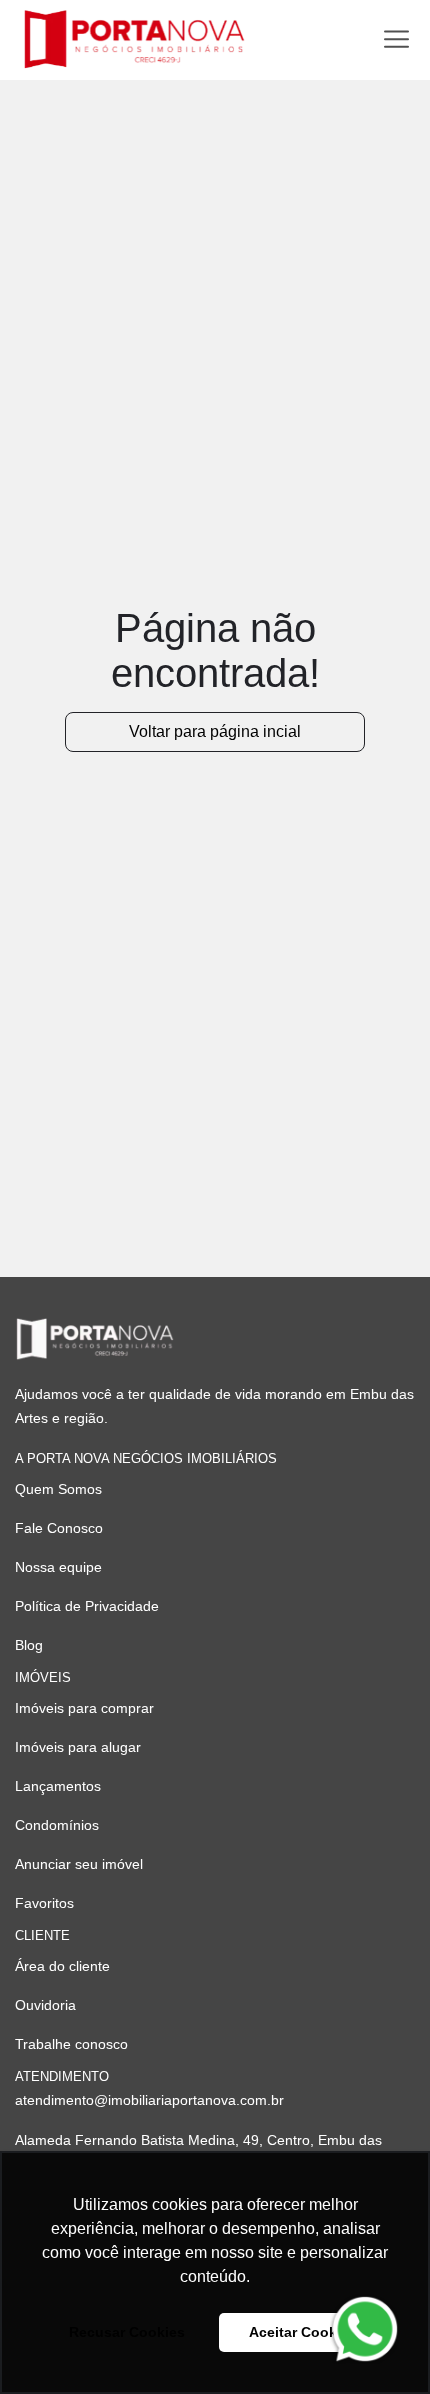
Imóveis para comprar (84, 1708)
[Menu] (396, 39)
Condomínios (57, 1825)
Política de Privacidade (87, 1606)
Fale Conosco (59, 1528)
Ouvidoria (45, 2005)
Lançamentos (58, 1786)
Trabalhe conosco (71, 2044)
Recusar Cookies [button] (127, 2332)
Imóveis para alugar (78, 1747)
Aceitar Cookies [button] (303, 2332)
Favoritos (44, 1903)
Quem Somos (58, 1489)
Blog (29, 1645)
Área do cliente (62, 1966)
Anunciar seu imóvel (79, 1864)
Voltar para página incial (215, 731)
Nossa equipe (58, 1567)
